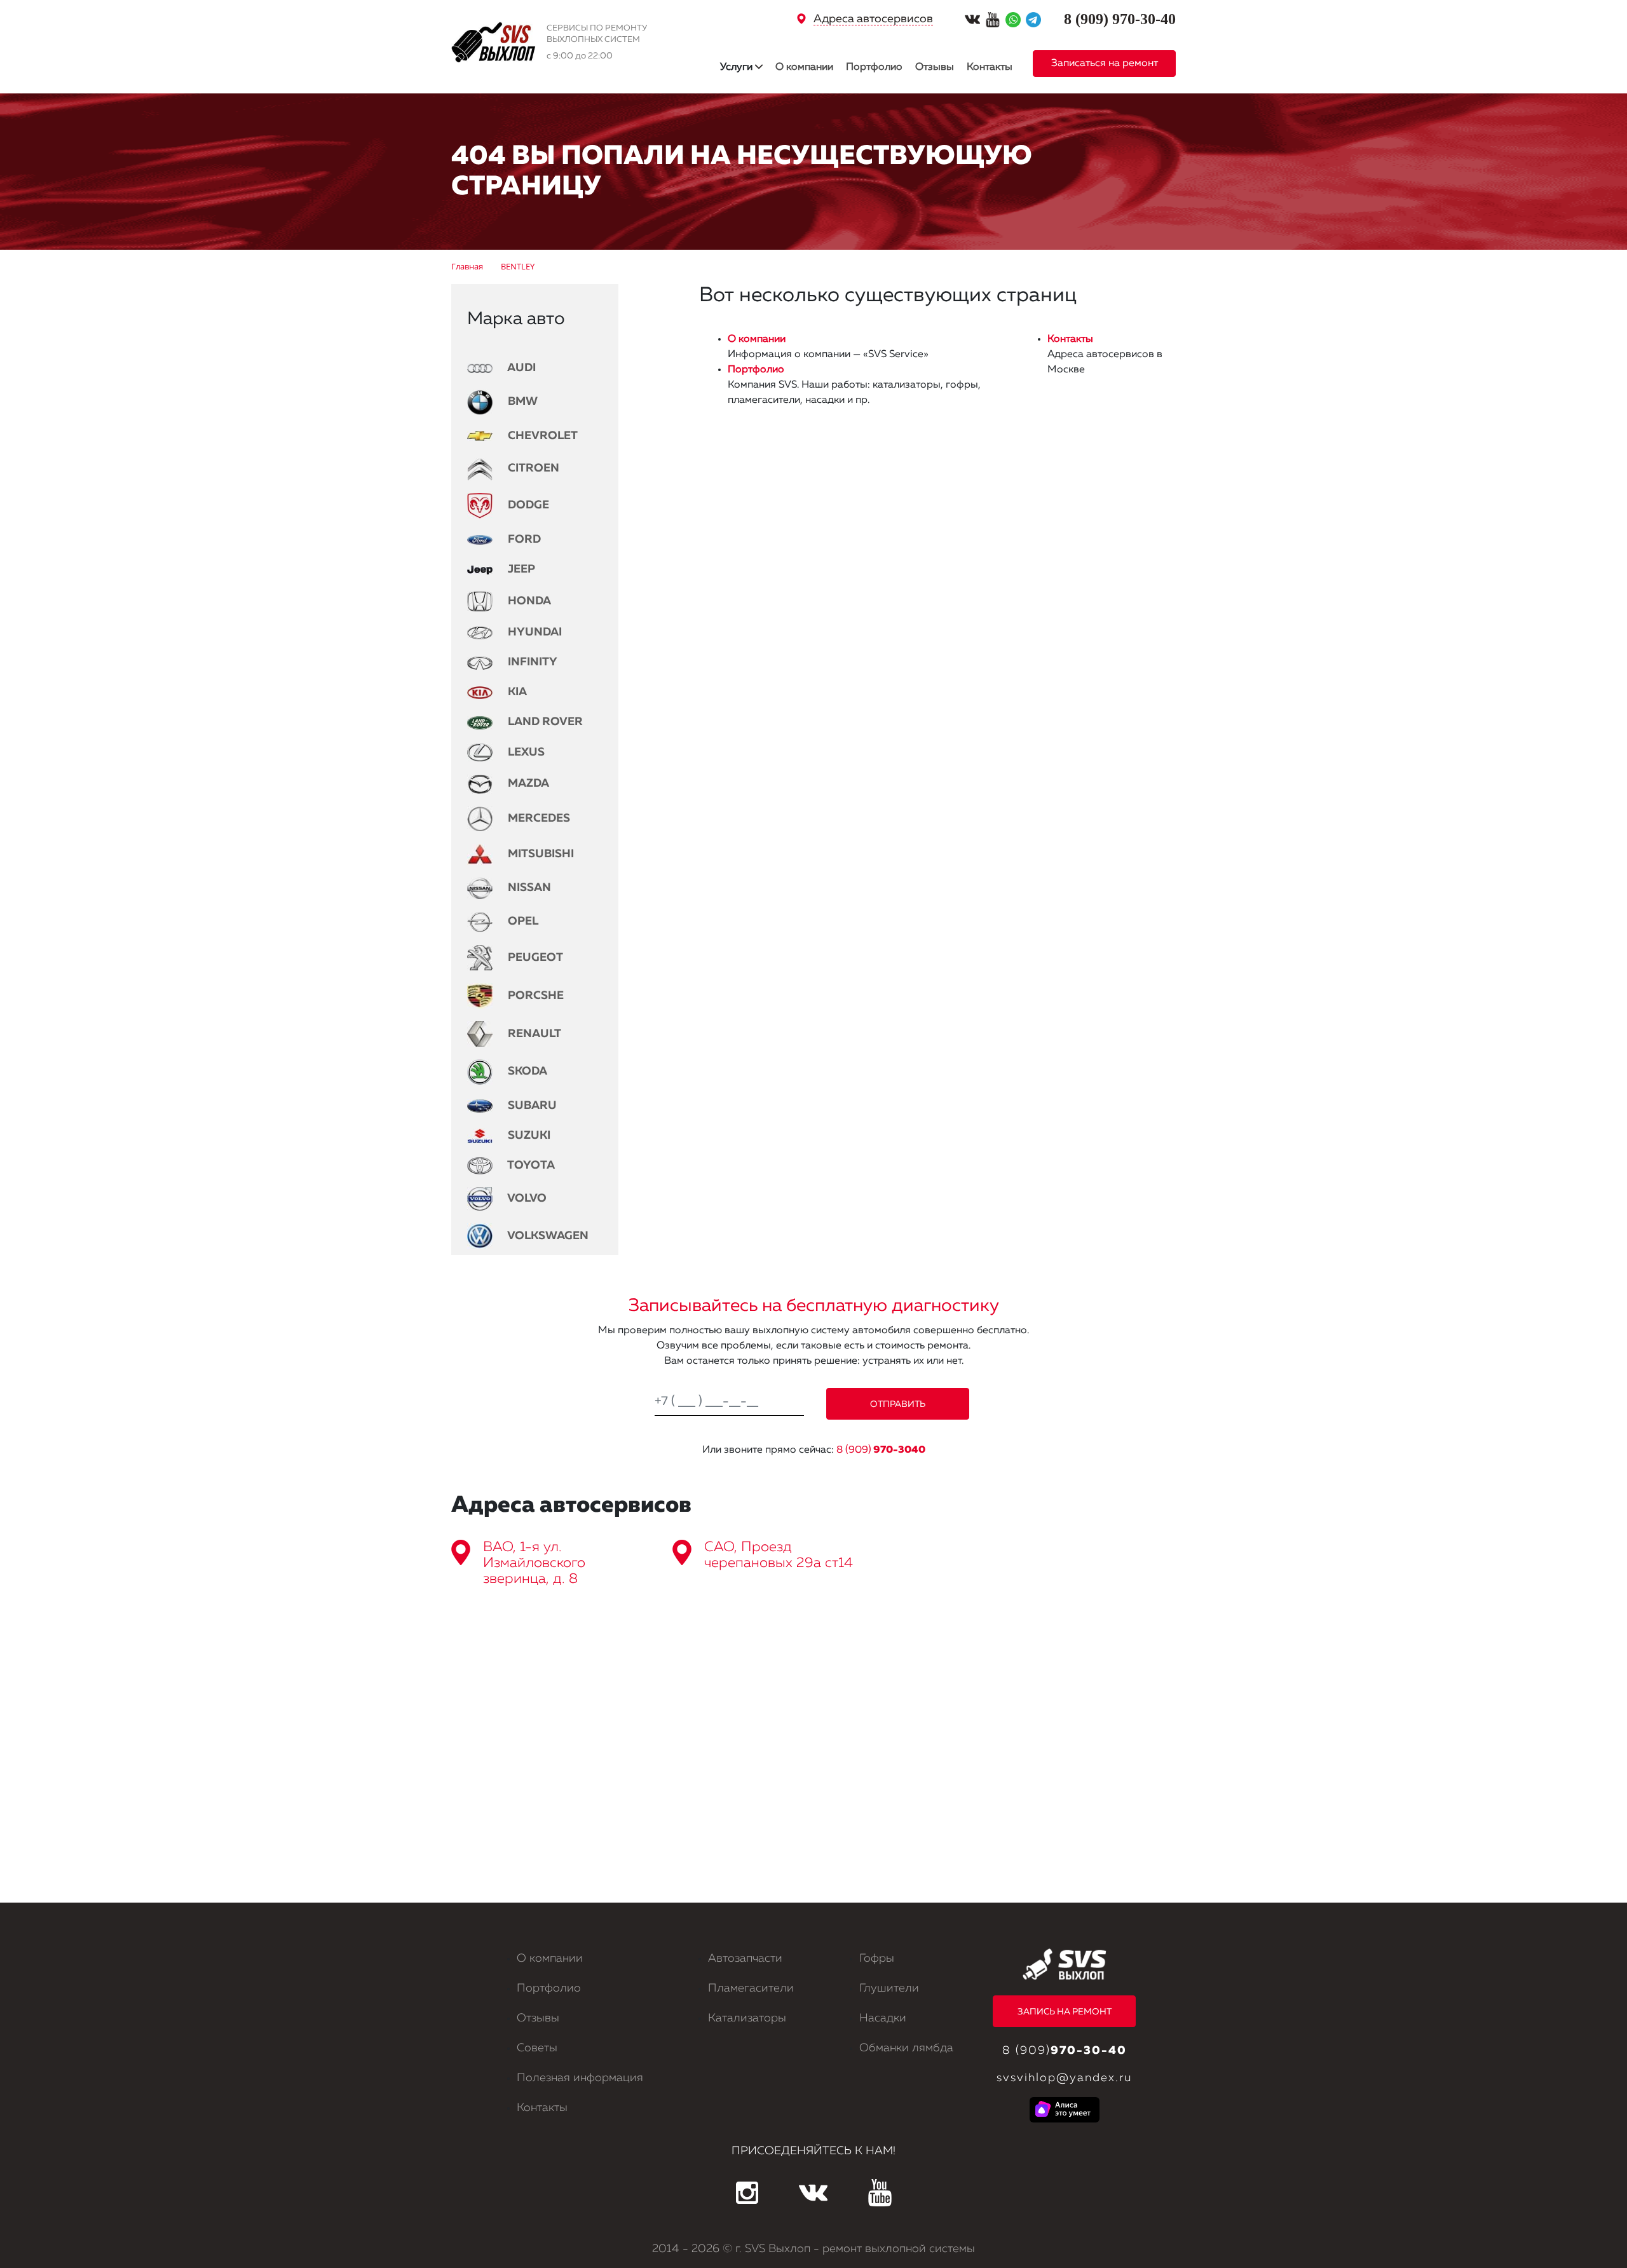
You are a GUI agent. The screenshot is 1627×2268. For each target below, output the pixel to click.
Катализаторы (747, 2018)
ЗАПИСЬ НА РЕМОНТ (1065, 2012)
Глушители (889, 1988)
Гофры (877, 1959)
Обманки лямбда (906, 2048)
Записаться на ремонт (1105, 64)
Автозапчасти (745, 1959)
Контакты (990, 67)
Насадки (883, 2018)
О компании (804, 67)
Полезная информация (580, 2078)
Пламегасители (751, 1988)
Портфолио (874, 67)
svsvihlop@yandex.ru (1064, 2078)
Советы (537, 2048)
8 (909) (881, 1450)
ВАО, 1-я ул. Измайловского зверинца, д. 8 (534, 1563)
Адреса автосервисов (873, 19)
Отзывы (935, 67)
